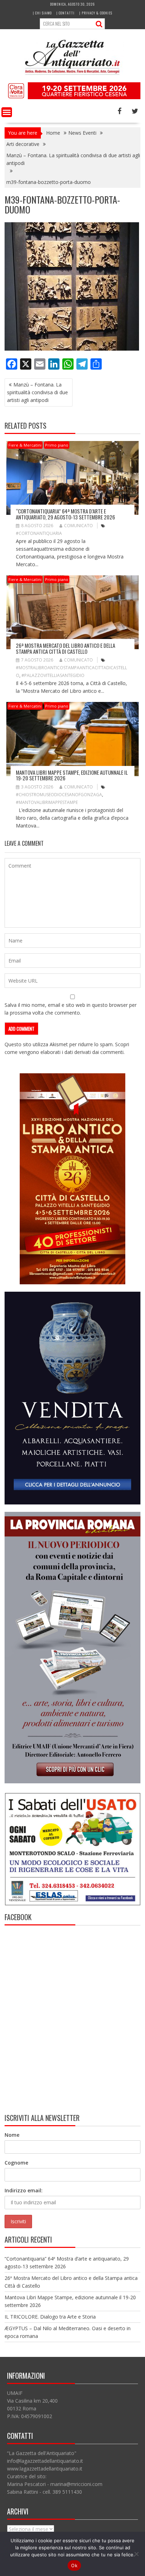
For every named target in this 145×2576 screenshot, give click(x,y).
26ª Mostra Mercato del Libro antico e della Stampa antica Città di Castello (65, 648)
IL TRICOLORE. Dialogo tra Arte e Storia (50, 2317)
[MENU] (7, 112)
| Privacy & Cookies (96, 13)
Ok (74, 2565)
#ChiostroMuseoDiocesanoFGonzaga (59, 795)
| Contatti (65, 13)
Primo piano (57, 445)
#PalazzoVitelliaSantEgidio (53, 675)
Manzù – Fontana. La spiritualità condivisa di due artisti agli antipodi (37, 392)
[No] (136, 2554)
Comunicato (78, 526)
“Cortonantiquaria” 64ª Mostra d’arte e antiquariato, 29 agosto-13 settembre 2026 (65, 514)
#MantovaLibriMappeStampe (47, 802)
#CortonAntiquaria (39, 533)
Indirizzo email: (24, 2190)
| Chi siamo (42, 13)
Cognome (16, 2163)
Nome (12, 2135)
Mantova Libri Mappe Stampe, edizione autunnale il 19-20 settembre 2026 (72, 775)
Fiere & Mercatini (25, 445)
